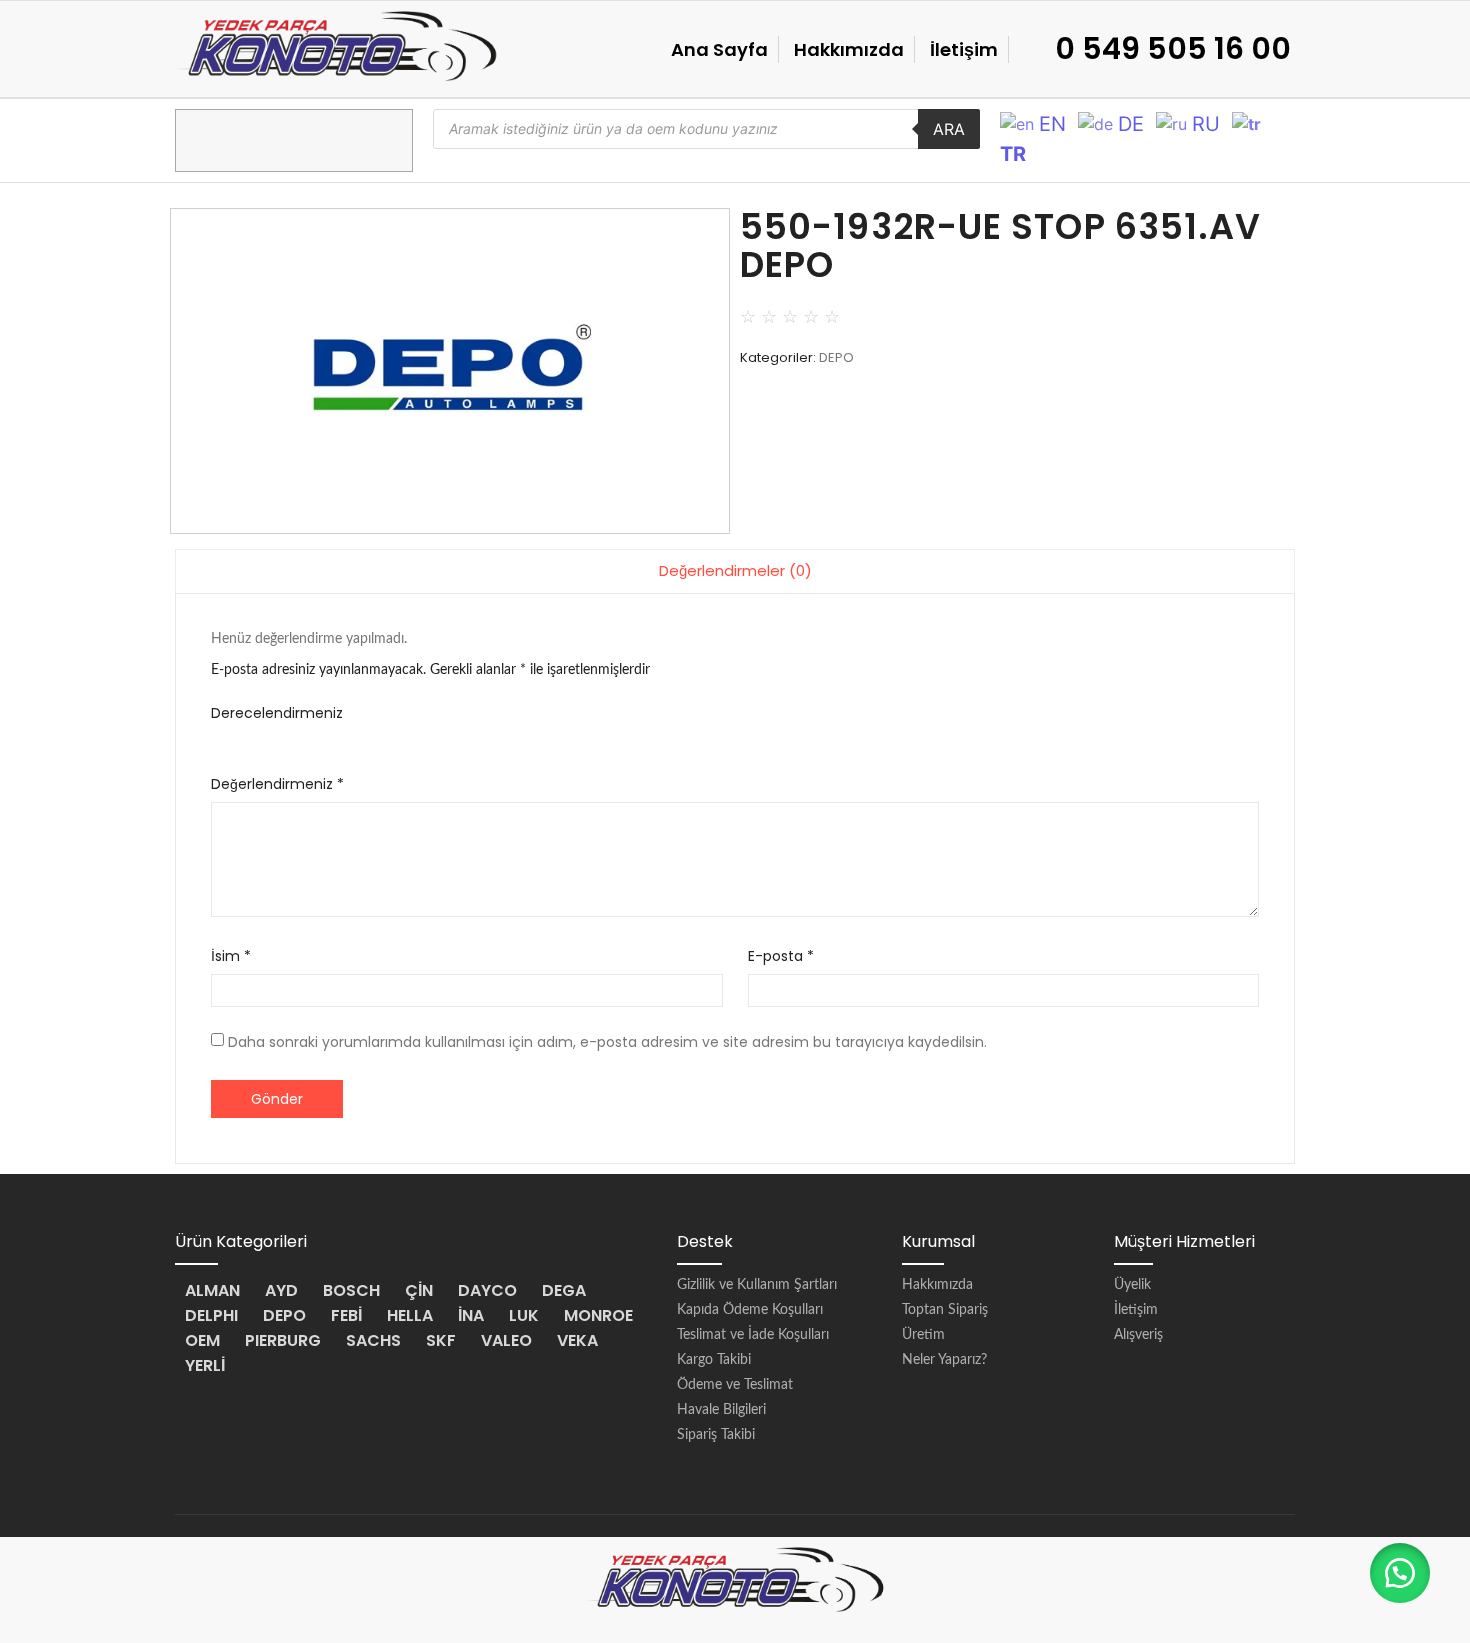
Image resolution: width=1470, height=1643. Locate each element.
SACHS (373, 1340)
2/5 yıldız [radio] (247, 738)
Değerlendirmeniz (277, 784)
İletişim (964, 49)
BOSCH (351, 1290)
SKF (441, 1340)
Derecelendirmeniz (277, 713)
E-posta (781, 956)
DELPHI (211, 1315)
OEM (202, 1340)
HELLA (410, 1315)
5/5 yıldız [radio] (334, 738)
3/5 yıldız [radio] (276, 738)
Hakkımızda (849, 49)
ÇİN (419, 1290)
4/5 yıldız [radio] (305, 738)
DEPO (836, 357)
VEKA (577, 1340)
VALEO (506, 1340)
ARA (949, 129)
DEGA (564, 1290)
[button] (1400, 1573)
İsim (231, 956)
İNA (471, 1315)
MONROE (598, 1315)
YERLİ (205, 1365)
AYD (281, 1290)
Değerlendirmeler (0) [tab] (735, 570)
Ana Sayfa (719, 49)
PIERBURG (283, 1340)
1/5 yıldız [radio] (218, 738)
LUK (524, 1315)
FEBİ (346, 1315)
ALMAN (212, 1290)
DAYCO (487, 1290)
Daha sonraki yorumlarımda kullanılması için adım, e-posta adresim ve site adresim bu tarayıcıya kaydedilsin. (607, 1042)
